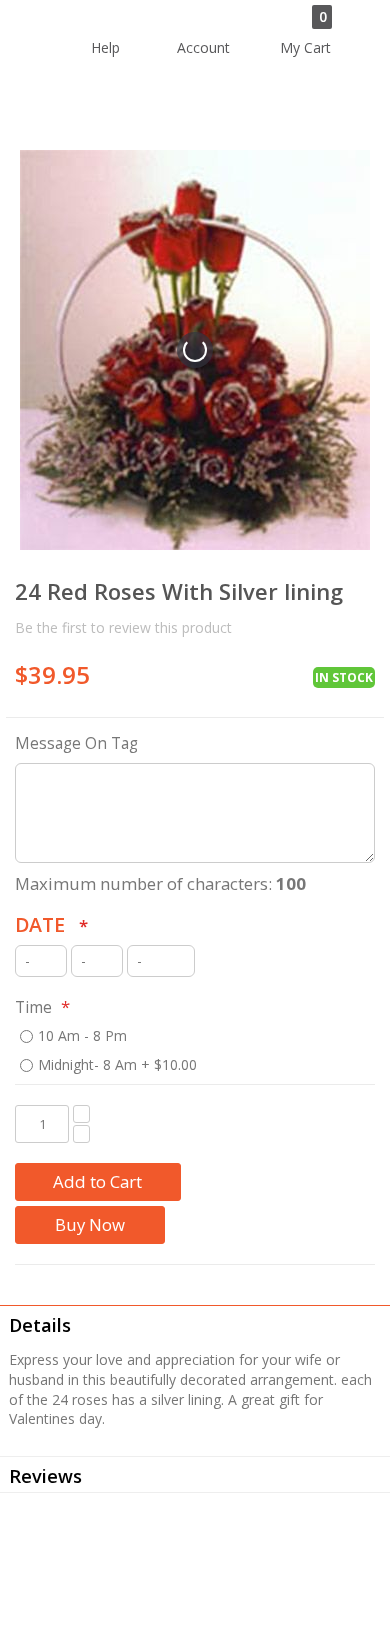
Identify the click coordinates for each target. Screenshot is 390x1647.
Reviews (45, 1476)
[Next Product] (359, 594)
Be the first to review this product (123, 627)
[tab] (195, 1323)
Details (40, 1325)
